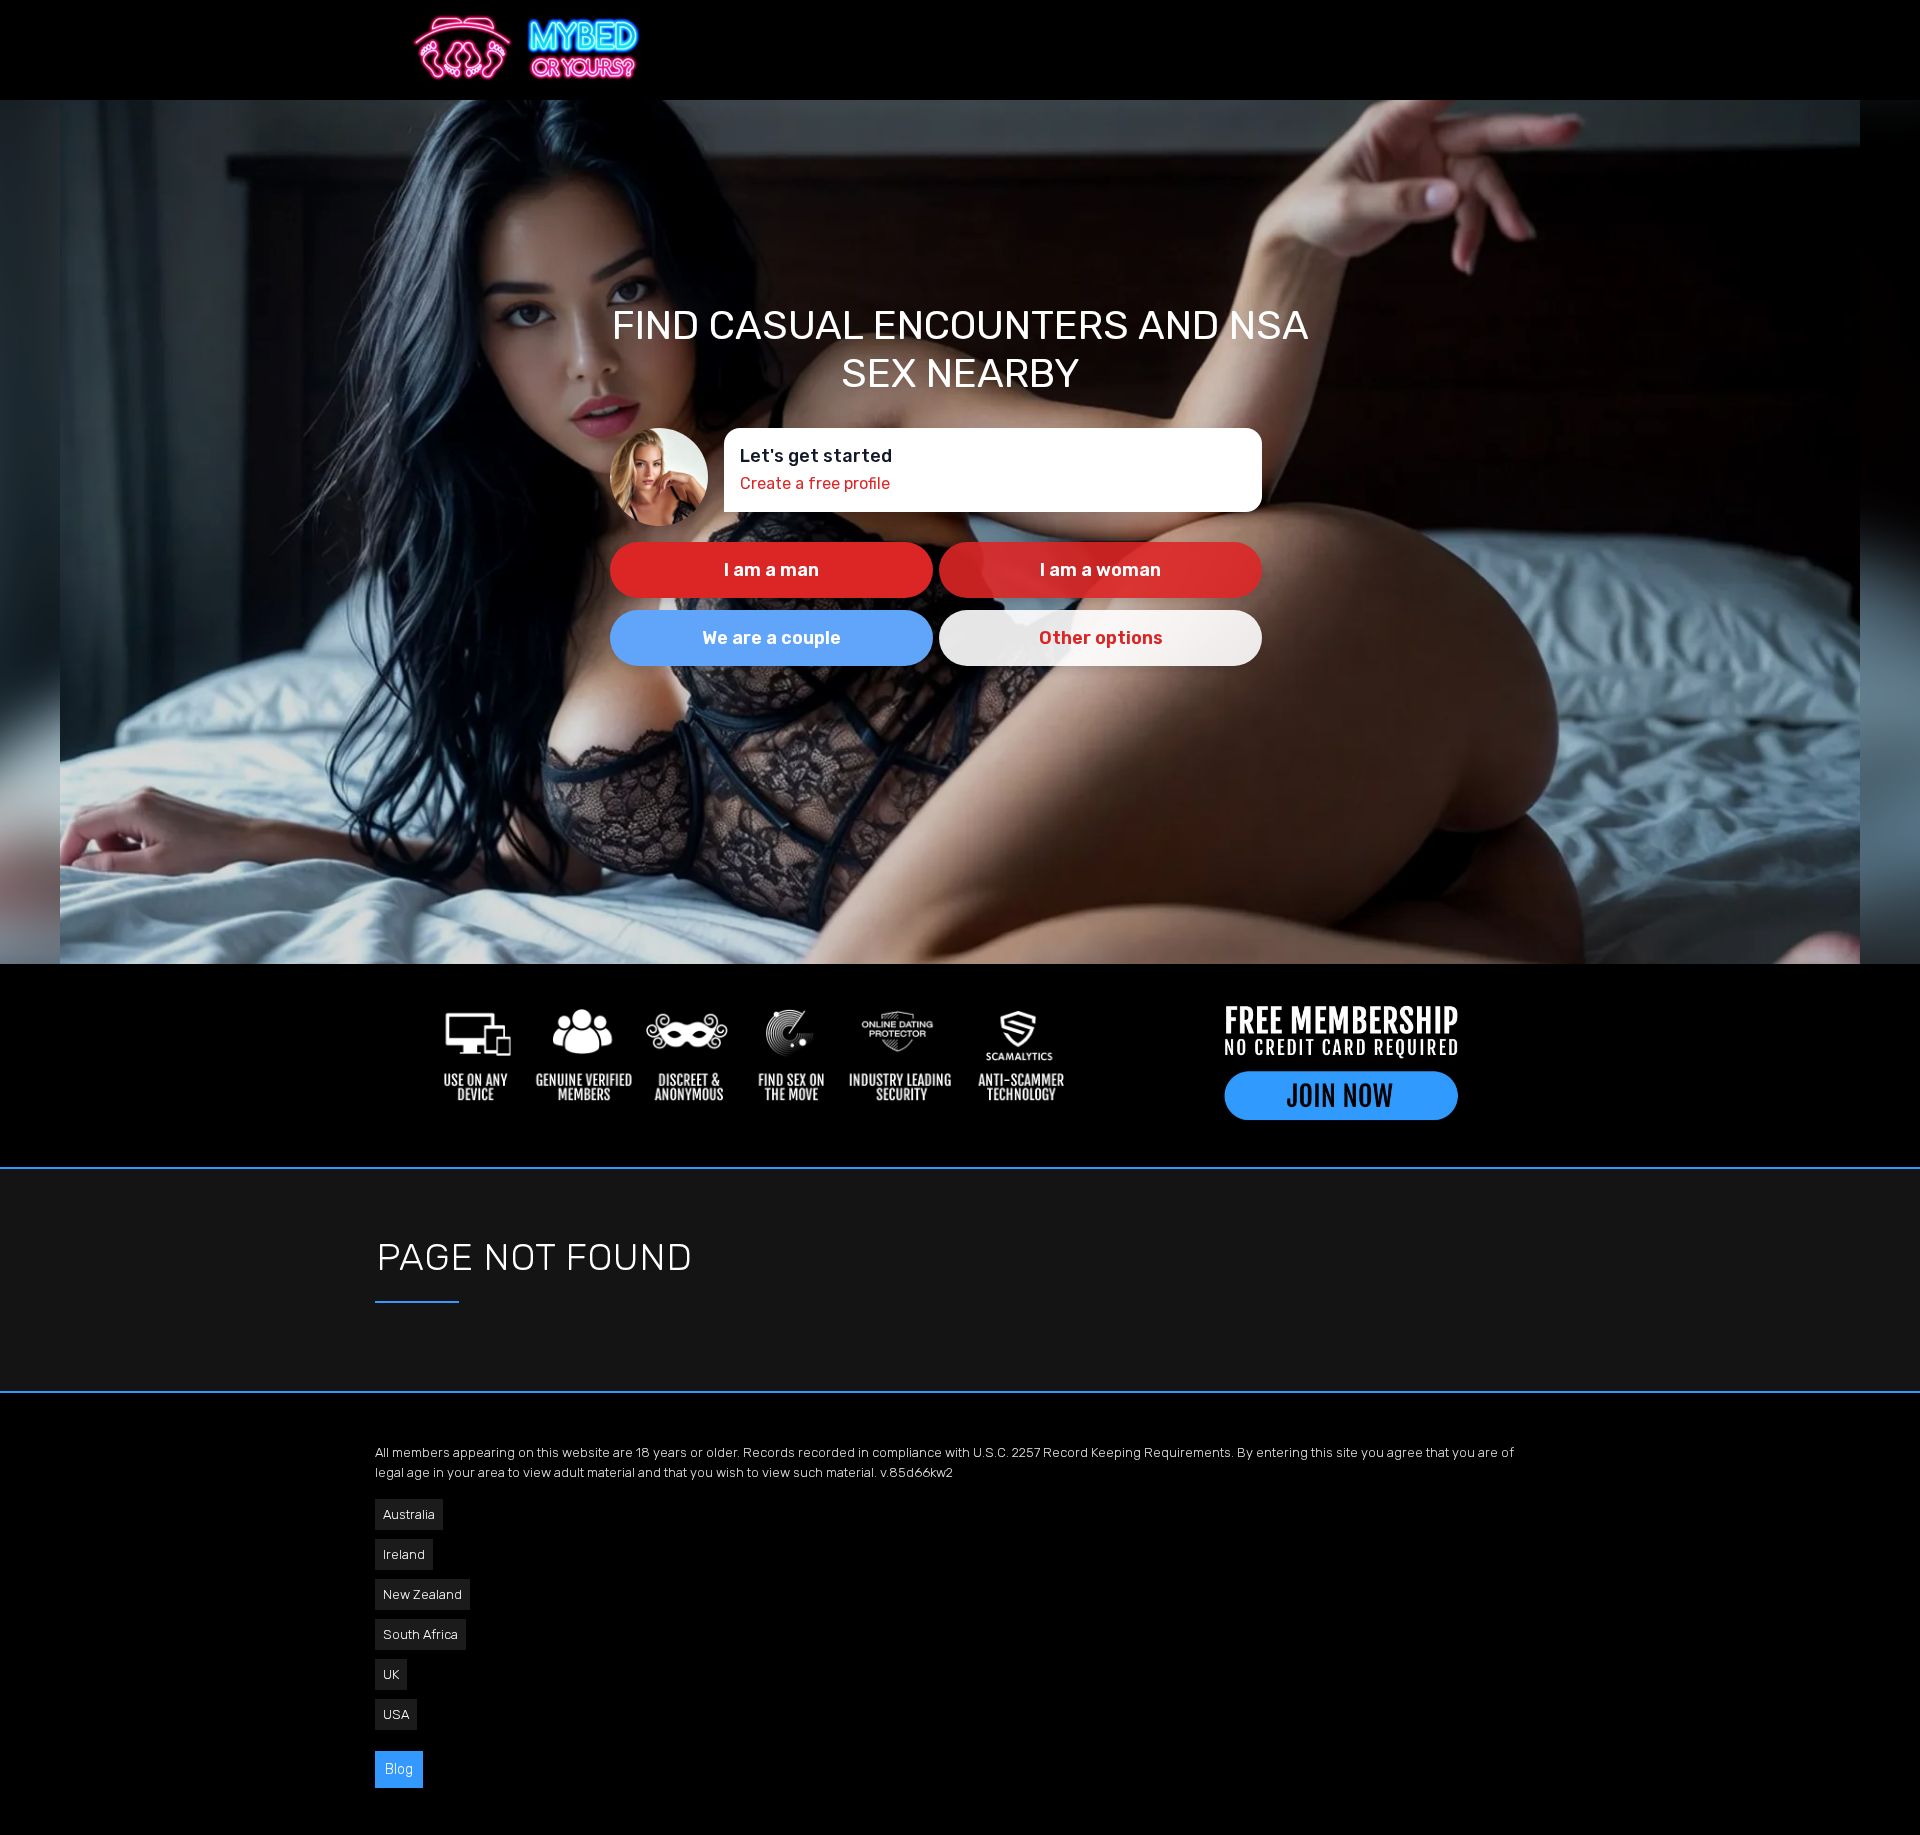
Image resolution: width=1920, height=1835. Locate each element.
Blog (399, 1769)
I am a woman (1100, 570)
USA (396, 1714)
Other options (1101, 638)
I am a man (771, 570)
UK (391, 1674)
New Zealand (422, 1594)
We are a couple (771, 638)
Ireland (404, 1554)
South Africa (420, 1634)
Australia (409, 1514)
